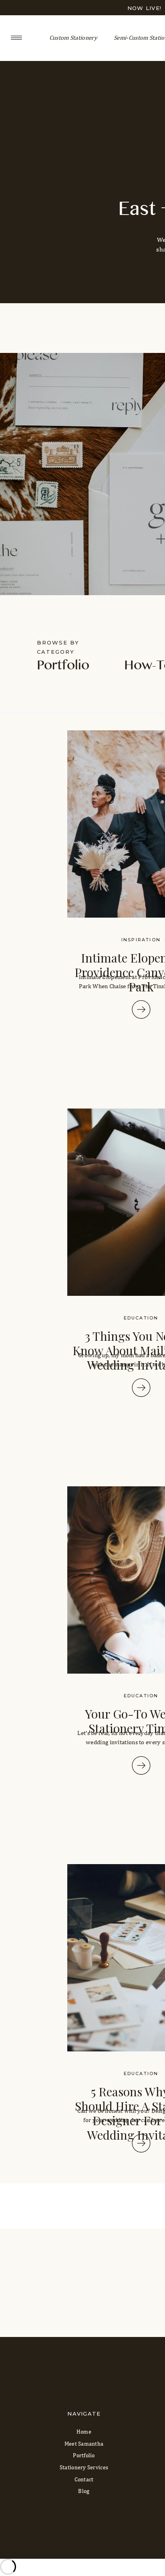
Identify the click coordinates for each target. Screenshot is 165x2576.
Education (141, 1318)
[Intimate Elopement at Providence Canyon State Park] (141, 1009)
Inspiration (141, 940)
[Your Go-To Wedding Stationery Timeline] (141, 1765)
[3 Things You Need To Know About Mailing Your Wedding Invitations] (141, 1388)
